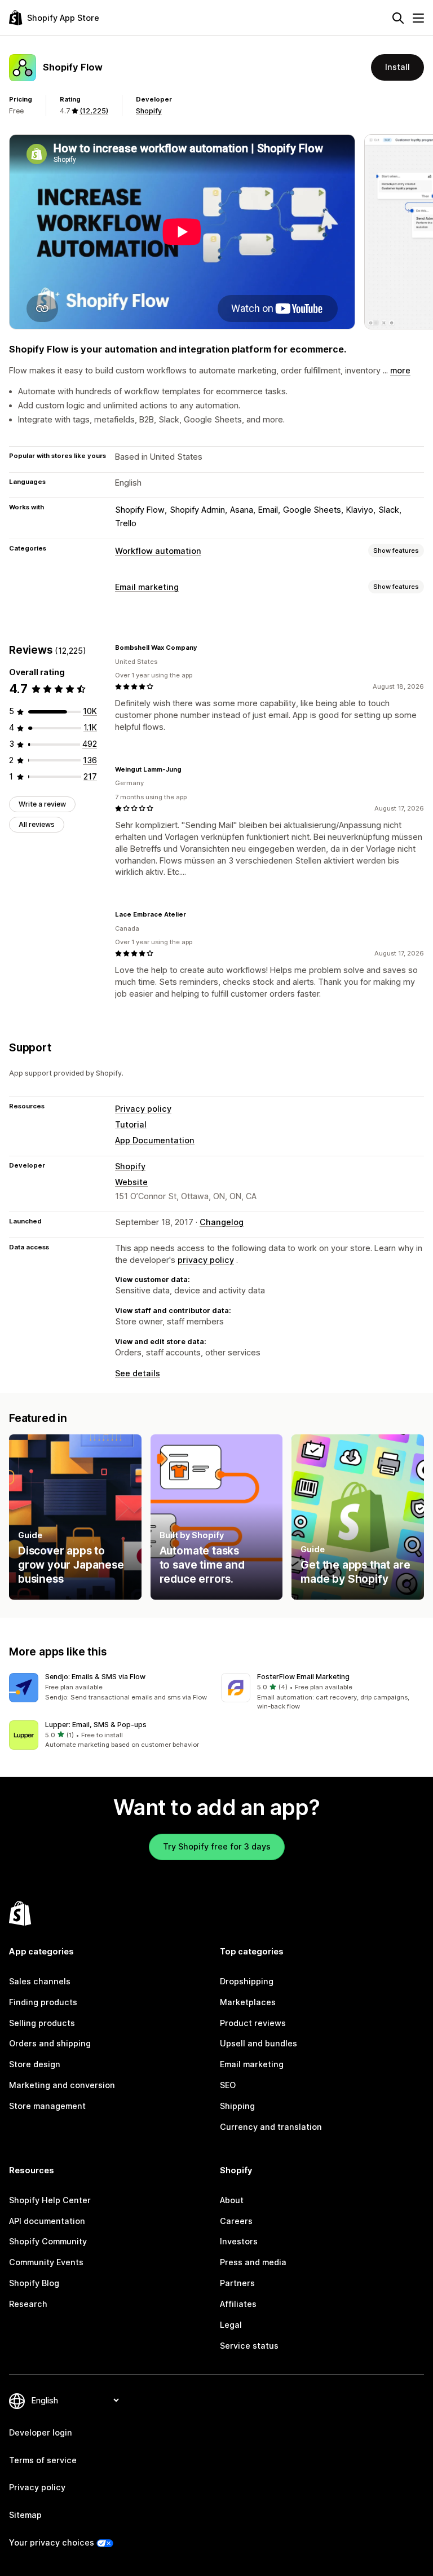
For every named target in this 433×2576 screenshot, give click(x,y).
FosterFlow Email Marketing (303, 1677)
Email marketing (147, 587)
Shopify (149, 111)
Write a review (42, 804)
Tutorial (131, 1124)
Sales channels (40, 1981)
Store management (47, 2106)
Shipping (237, 2106)
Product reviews (253, 2023)
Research (28, 2304)
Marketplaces (248, 2002)
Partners (237, 2283)
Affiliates (238, 2304)
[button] (111, 1688)
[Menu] (418, 18)
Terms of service (43, 2460)
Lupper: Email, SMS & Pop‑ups (96, 1725)
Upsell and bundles (259, 2043)
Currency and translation (271, 2127)
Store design (35, 2064)
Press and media (253, 2262)
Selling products (42, 2023)
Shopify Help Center (50, 2200)
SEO (228, 2085)
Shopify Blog (34, 2283)
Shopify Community (48, 2241)
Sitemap (25, 2515)
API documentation (47, 2221)
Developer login (41, 2432)
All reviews (37, 824)
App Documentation (155, 1140)
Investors (239, 2241)
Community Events (46, 2262)
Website (131, 1182)
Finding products (43, 2002)
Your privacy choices (52, 2542)
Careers (236, 2221)
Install (397, 67)
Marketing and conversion (62, 2085)
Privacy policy (143, 1109)
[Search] (398, 18)
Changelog (222, 1222)
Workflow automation (158, 551)
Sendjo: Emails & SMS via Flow (95, 1677)
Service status (249, 2346)
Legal (231, 2325)
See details (138, 1373)
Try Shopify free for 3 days (217, 1846)
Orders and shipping (50, 2043)
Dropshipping (247, 1981)
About (232, 2200)
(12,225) (94, 111)
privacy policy (206, 1260)
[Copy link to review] (204, 648)
